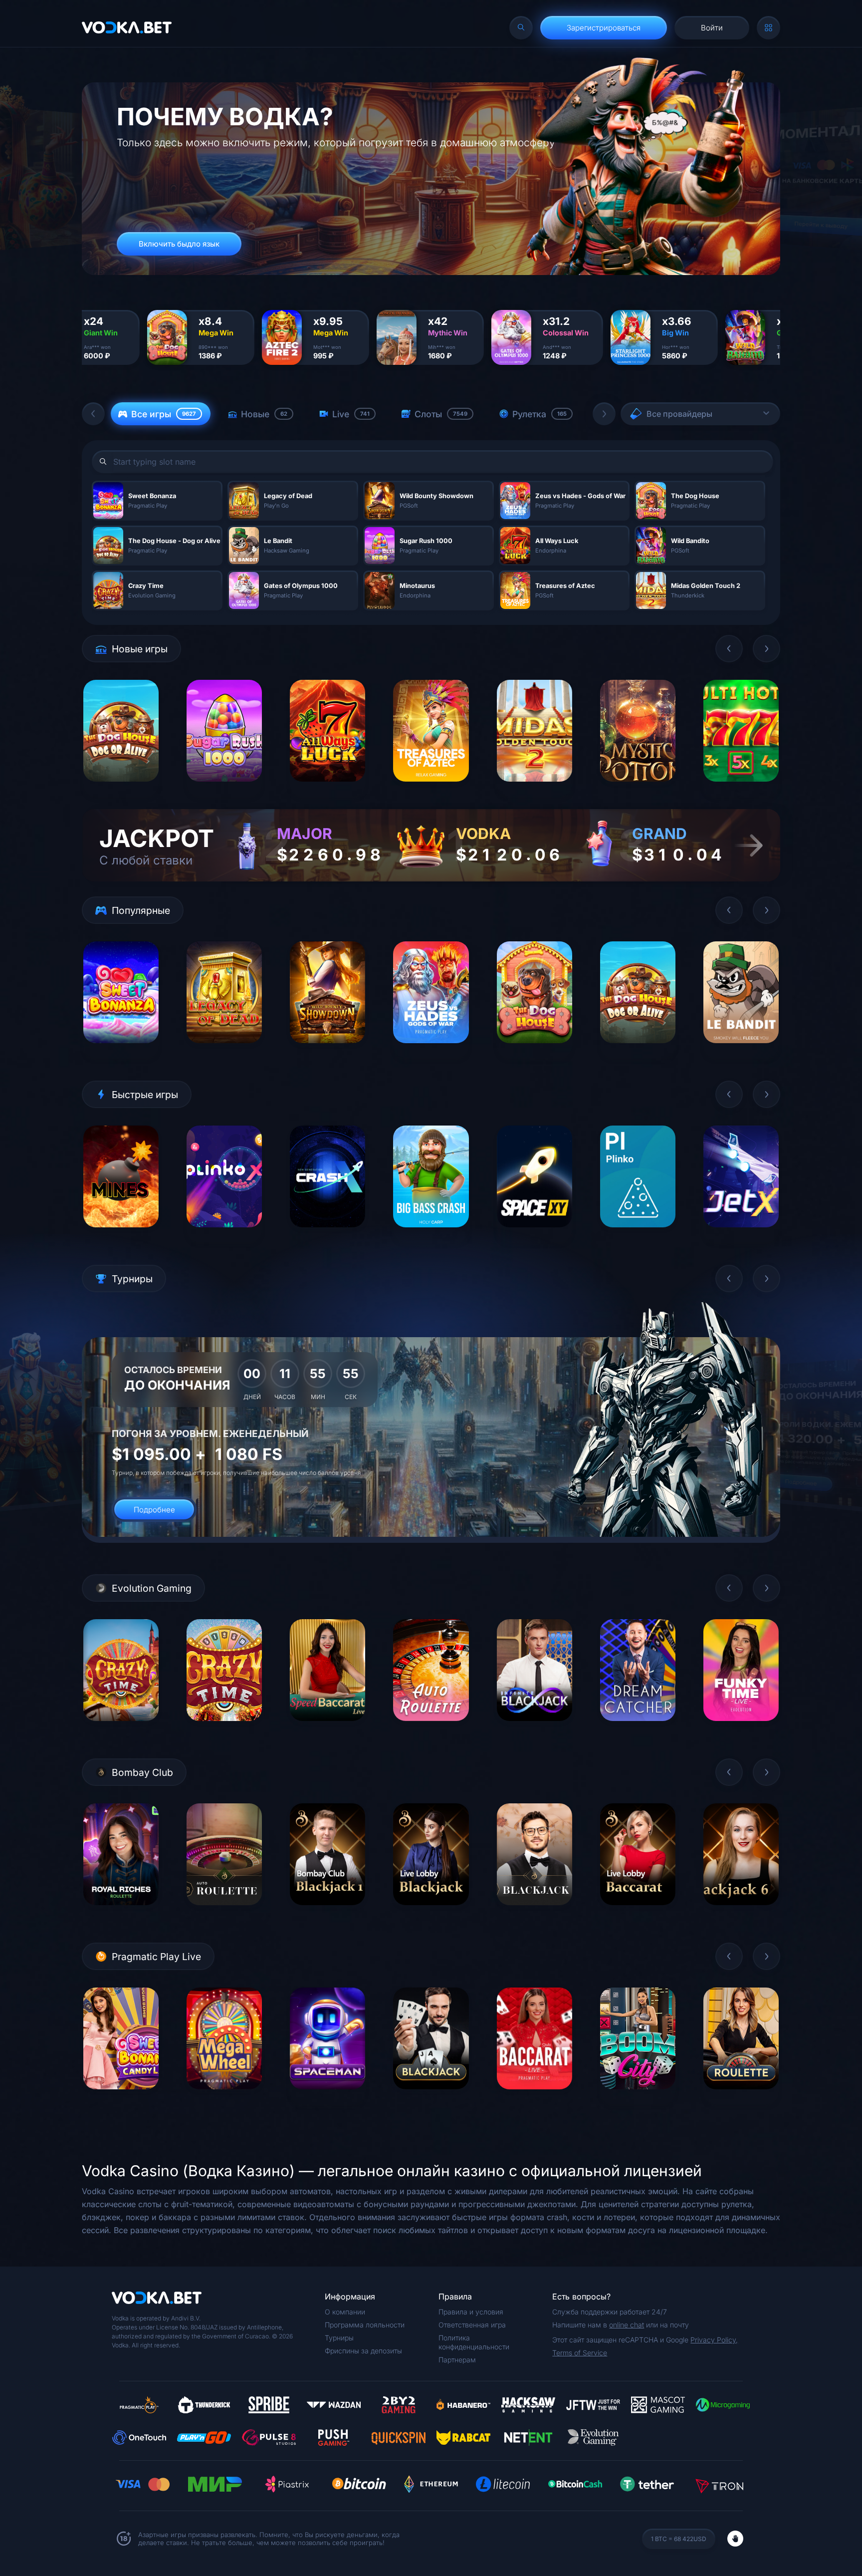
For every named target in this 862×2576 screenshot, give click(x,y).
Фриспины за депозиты (363, 2351)
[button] (93, 414)
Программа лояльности (365, 2325)
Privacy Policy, (714, 2340)
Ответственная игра (472, 2325)
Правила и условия (471, 2312)
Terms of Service (580, 2353)
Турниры (339, 2338)
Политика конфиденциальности (474, 2342)
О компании (345, 2312)
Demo (121, 789)
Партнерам (457, 2360)
